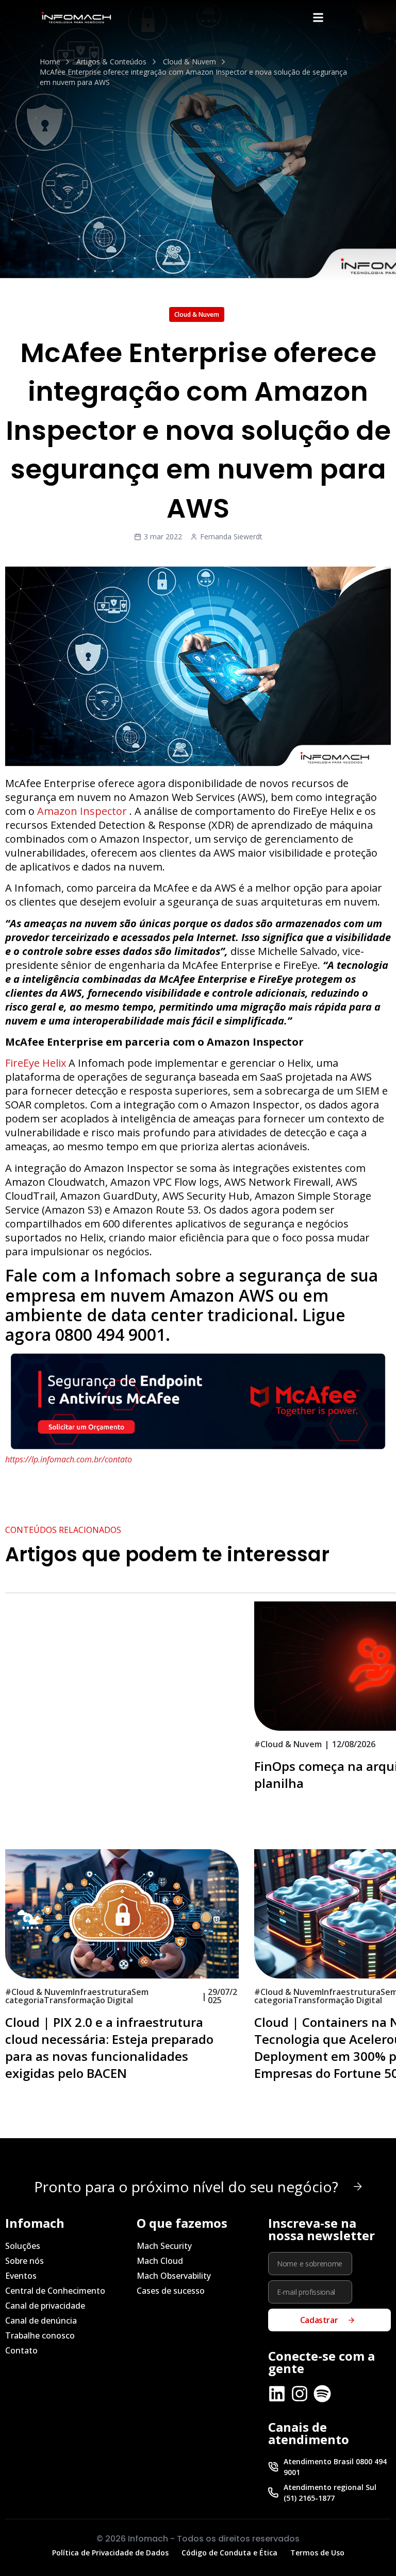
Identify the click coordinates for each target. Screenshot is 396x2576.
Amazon (59, 811)
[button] (318, 17)
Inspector (103, 811)
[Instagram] (300, 2394)
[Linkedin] (277, 2394)
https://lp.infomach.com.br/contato (69, 1459)
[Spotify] (322, 2394)
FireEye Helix (36, 1063)
